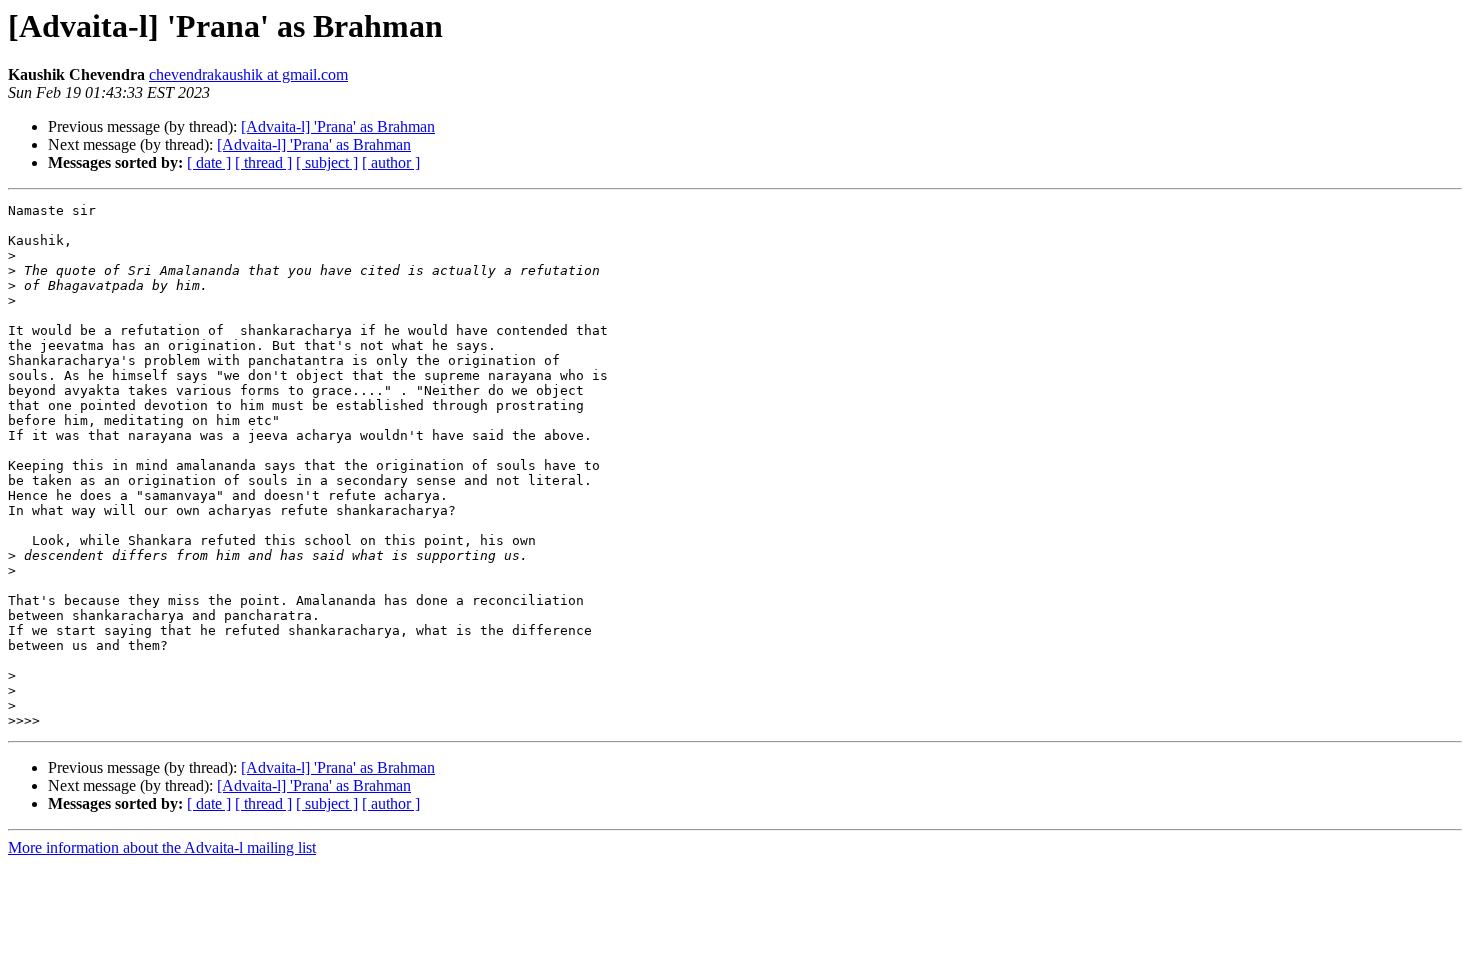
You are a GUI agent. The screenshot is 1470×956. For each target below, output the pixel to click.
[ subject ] (327, 162)
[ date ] (209, 162)
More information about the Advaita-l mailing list (162, 847)
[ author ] (391, 162)
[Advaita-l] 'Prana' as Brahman (338, 126)
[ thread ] (263, 162)
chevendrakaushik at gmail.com (248, 74)
